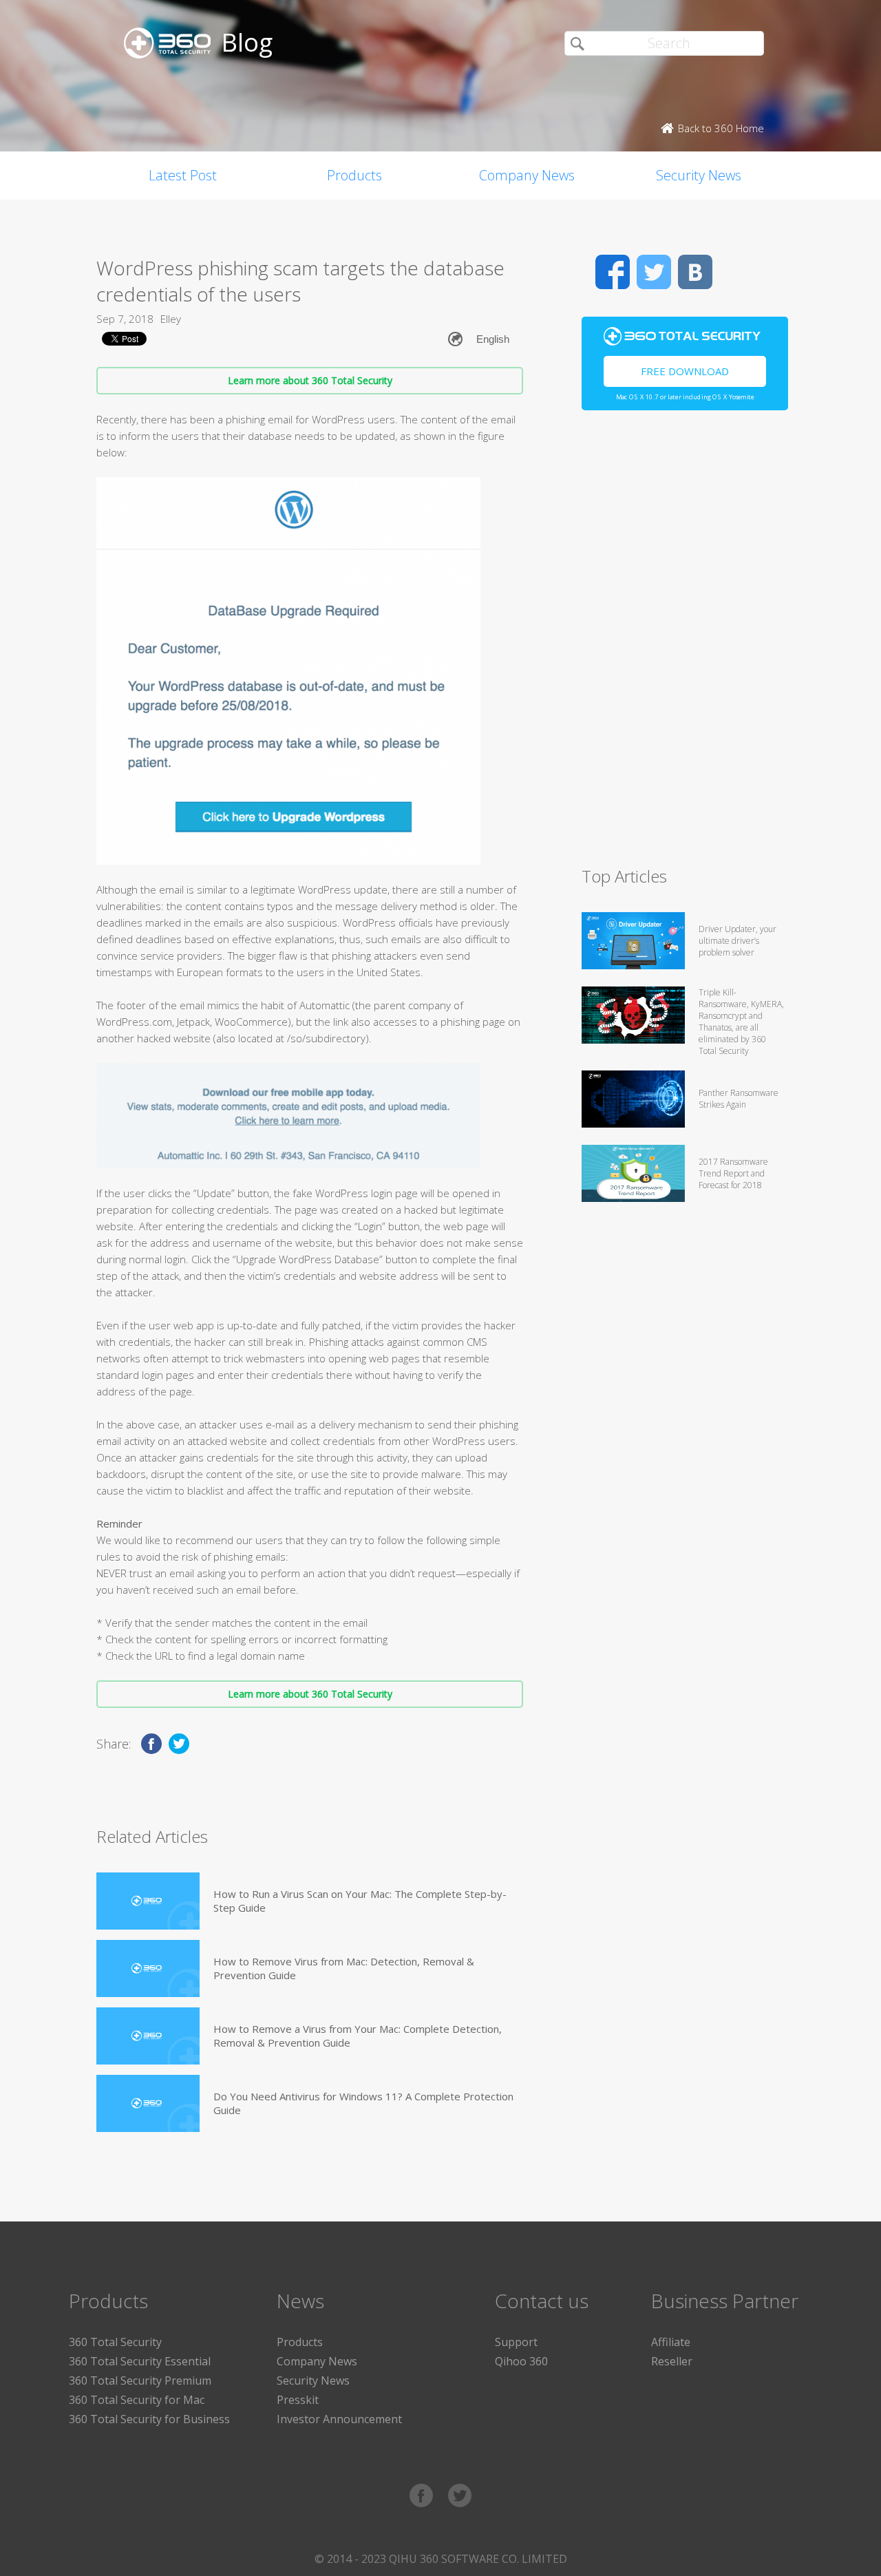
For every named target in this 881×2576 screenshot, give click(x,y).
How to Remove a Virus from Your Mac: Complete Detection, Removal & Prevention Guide (358, 2036)
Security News (699, 175)
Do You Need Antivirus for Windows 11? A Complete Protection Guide (363, 2103)
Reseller (672, 2361)
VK (695, 272)
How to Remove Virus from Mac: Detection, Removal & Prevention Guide (344, 1968)
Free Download (685, 371)
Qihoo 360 (521, 2361)
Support (516, 2342)
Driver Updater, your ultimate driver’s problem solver (737, 941)
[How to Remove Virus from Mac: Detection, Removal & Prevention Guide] (148, 1968)
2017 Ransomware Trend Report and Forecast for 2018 (733, 1173)
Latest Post (183, 175)
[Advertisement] (685, 644)
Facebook (613, 272)
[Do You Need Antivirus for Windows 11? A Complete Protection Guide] (148, 2103)
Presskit (298, 2400)
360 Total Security (115, 2342)
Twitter (654, 272)
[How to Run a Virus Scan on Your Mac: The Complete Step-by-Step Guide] (148, 1901)
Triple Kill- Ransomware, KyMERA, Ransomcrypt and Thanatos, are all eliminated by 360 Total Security (741, 1022)
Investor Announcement (339, 2419)
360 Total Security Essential (140, 2361)
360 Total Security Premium (140, 2380)
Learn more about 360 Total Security (310, 380)
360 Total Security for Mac (137, 2400)
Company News (527, 175)
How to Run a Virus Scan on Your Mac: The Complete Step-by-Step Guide (360, 1901)
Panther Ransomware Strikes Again (739, 1099)
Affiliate (671, 2342)
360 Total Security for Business (149, 2419)
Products (354, 175)
